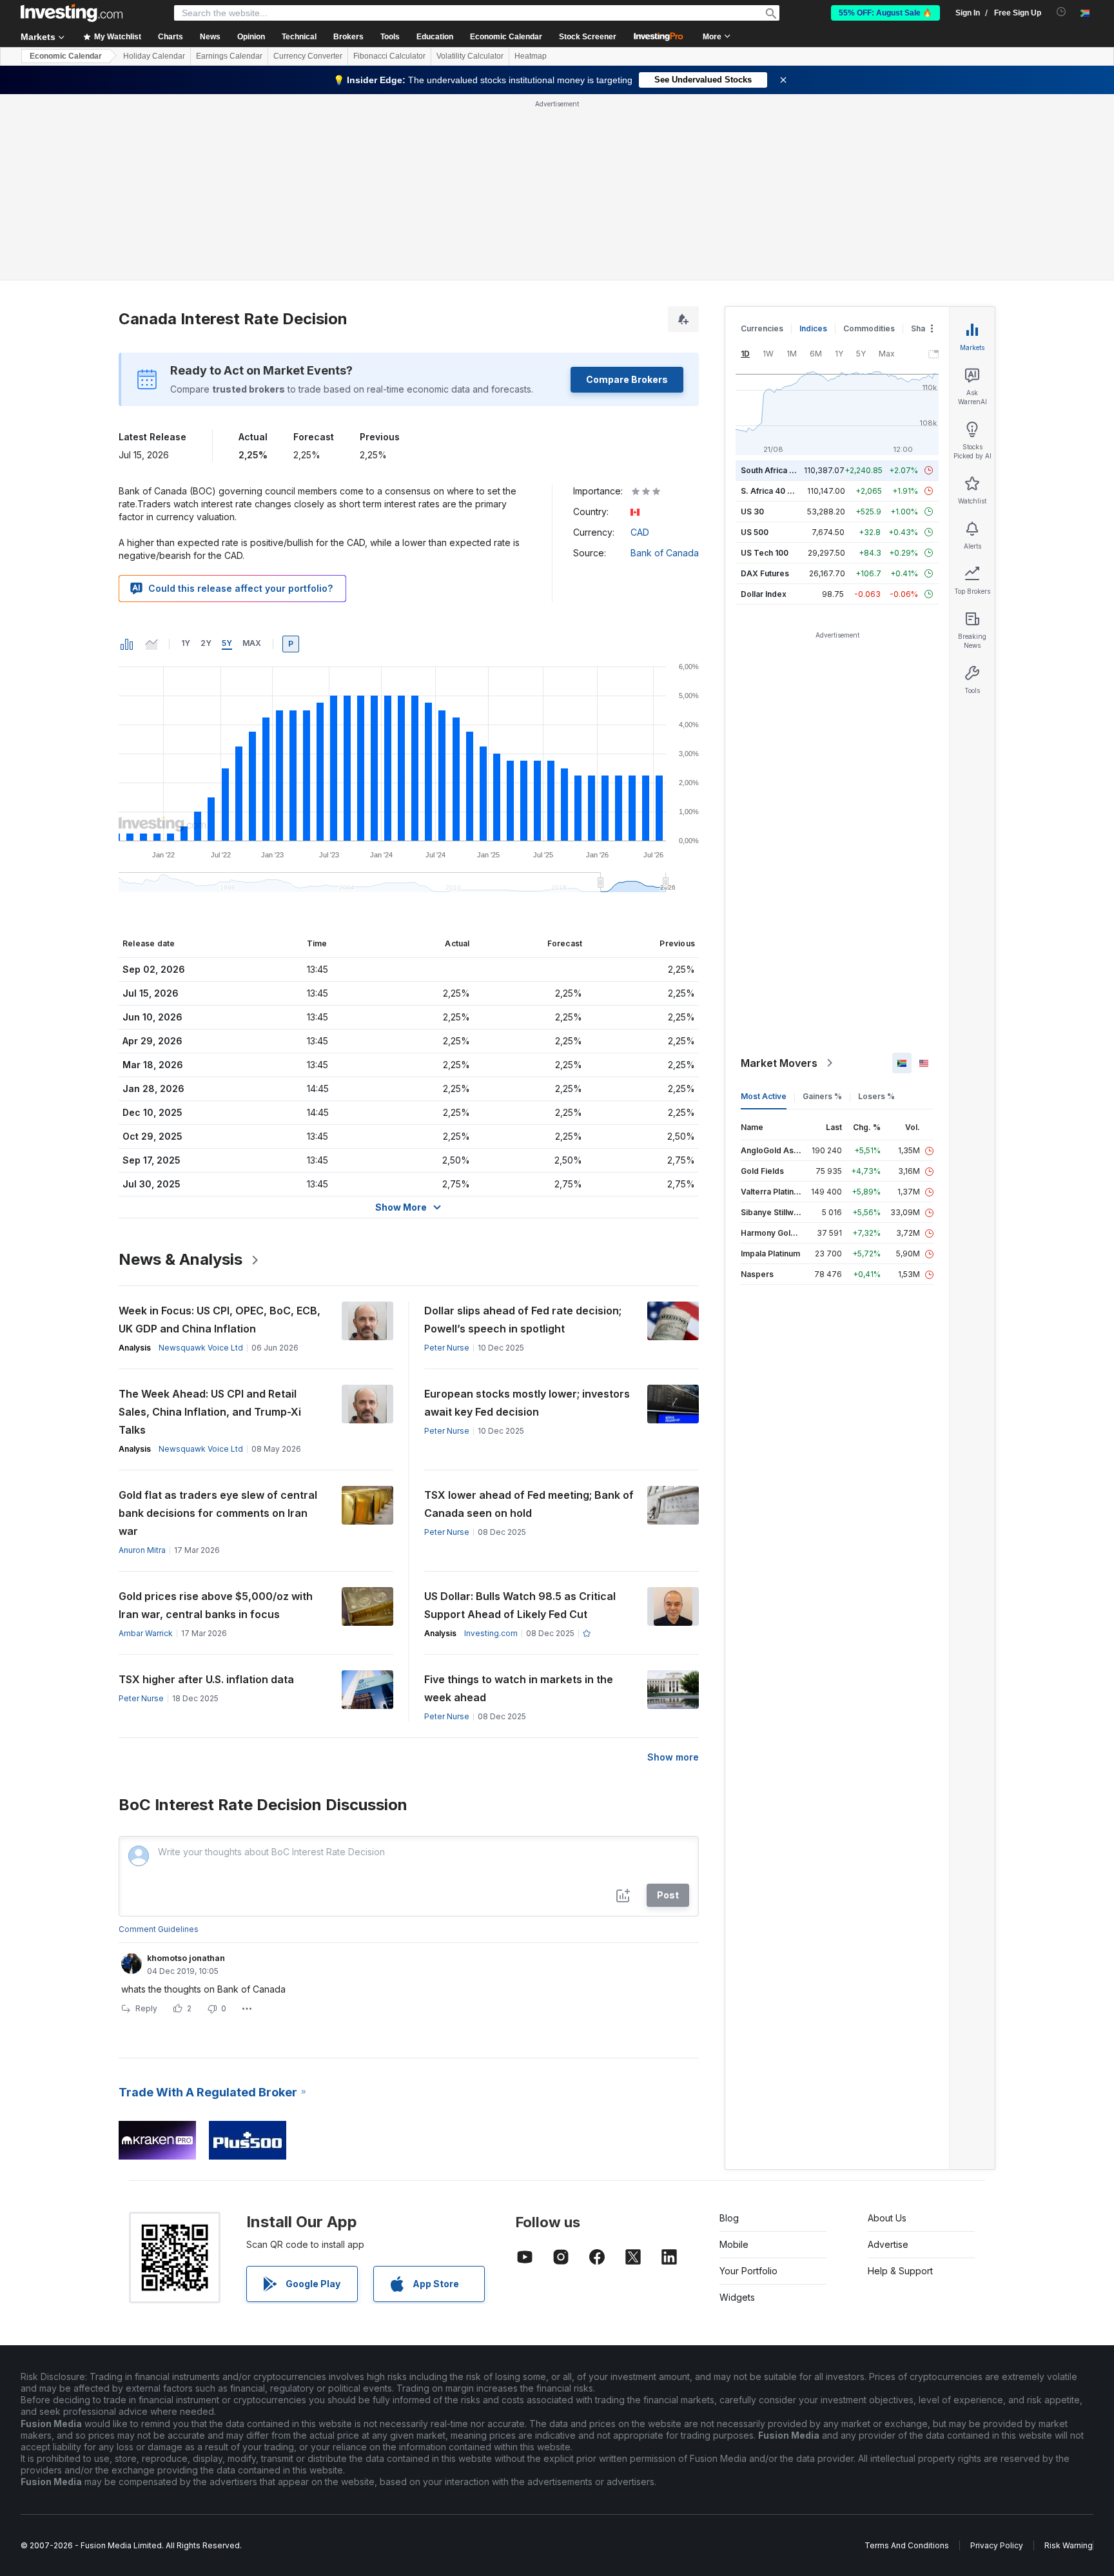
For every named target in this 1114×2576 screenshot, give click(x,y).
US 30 (752, 512)
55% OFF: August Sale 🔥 (885, 13)
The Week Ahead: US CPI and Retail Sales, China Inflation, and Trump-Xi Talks (210, 1412)
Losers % (876, 1096)
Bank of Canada (665, 553)
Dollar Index (764, 594)
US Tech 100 (765, 553)
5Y (227, 643)
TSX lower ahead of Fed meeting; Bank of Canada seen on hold (529, 1504)
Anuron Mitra (142, 1550)
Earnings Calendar (229, 56)
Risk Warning (1069, 2545)
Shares (924, 328)
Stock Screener (588, 37)
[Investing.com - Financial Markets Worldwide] (72, 13)
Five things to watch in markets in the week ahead (519, 1688)
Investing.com (491, 1633)
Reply (146, 2008)
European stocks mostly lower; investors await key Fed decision (527, 1403)
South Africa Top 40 (779, 470)
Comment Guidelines (159, 1929)
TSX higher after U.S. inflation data (206, 1679)
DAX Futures (765, 573)
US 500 (755, 532)
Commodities (869, 328)
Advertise (888, 2244)
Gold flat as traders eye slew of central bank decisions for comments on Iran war (218, 1513)
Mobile (734, 2244)
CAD (640, 532)
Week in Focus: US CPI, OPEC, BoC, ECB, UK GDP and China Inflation (220, 1320)
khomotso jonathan (186, 1958)
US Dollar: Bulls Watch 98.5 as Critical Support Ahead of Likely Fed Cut (520, 1605)
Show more (673, 1757)
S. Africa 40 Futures (778, 491)
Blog (729, 2218)
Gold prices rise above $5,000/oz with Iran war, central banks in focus (216, 1605)
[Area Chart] (151, 644)
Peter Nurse (447, 1348)
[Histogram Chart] (127, 644)
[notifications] (1061, 12)
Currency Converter (308, 56)
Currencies (762, 328)
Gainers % (822, 1096)
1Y (186, 643)
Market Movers (779, 1063)
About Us (887, 2218)
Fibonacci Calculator (389, 56)
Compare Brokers (627, 379)
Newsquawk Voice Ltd (201, 1348)
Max (252, 643)
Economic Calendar (506, 37)
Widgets (737, 2297)
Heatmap (531, 56)
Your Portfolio (748, 2271)
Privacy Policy (997, 2545)
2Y (206, 643)
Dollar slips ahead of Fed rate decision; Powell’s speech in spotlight (523, 1320)
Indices (813, 328)
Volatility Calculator (470, 56)
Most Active (764, 1096)
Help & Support (900, 2271)
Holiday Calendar (154, 56)
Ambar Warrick (146, 1633)
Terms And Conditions (907, 2545)
